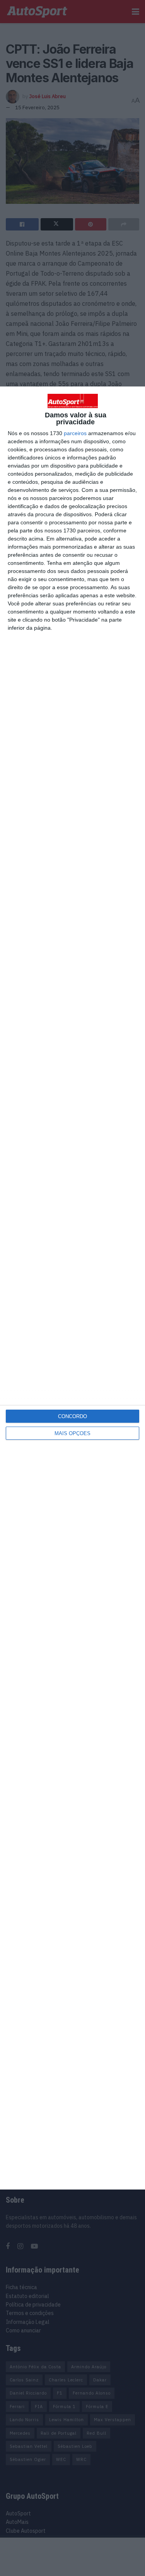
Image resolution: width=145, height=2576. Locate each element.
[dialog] (72, 1288)
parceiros (75, 433)
